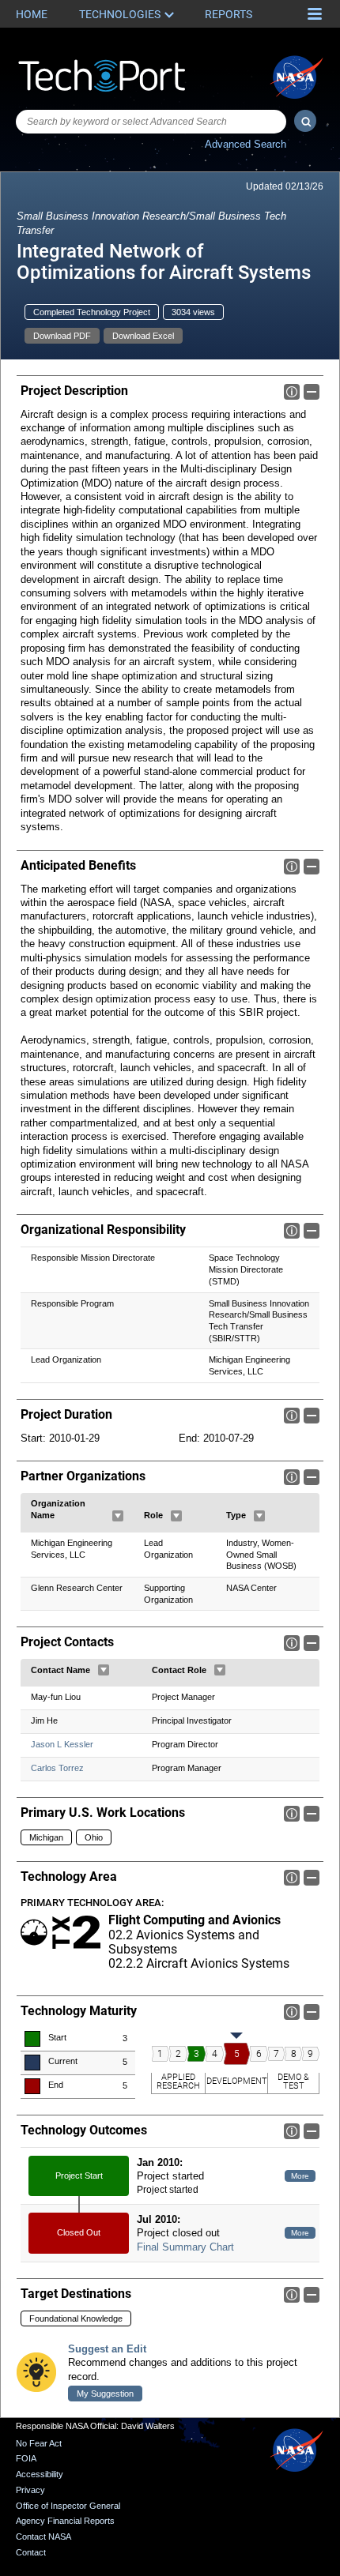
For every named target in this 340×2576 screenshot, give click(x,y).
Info (292, 392)
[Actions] (118, 1516)
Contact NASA (43, 2537)
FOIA (26, 2458)
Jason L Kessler (62, 1744)
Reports (229, 14)
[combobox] (151, 122)
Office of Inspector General (68, 2506)
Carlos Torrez (57, 1768)
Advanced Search (246, 144)
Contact (31, 2552)
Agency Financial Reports (65, 2521)
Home (32, 14)
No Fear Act (39, 2443)
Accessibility (40, 2474)
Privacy (30, 2490)
